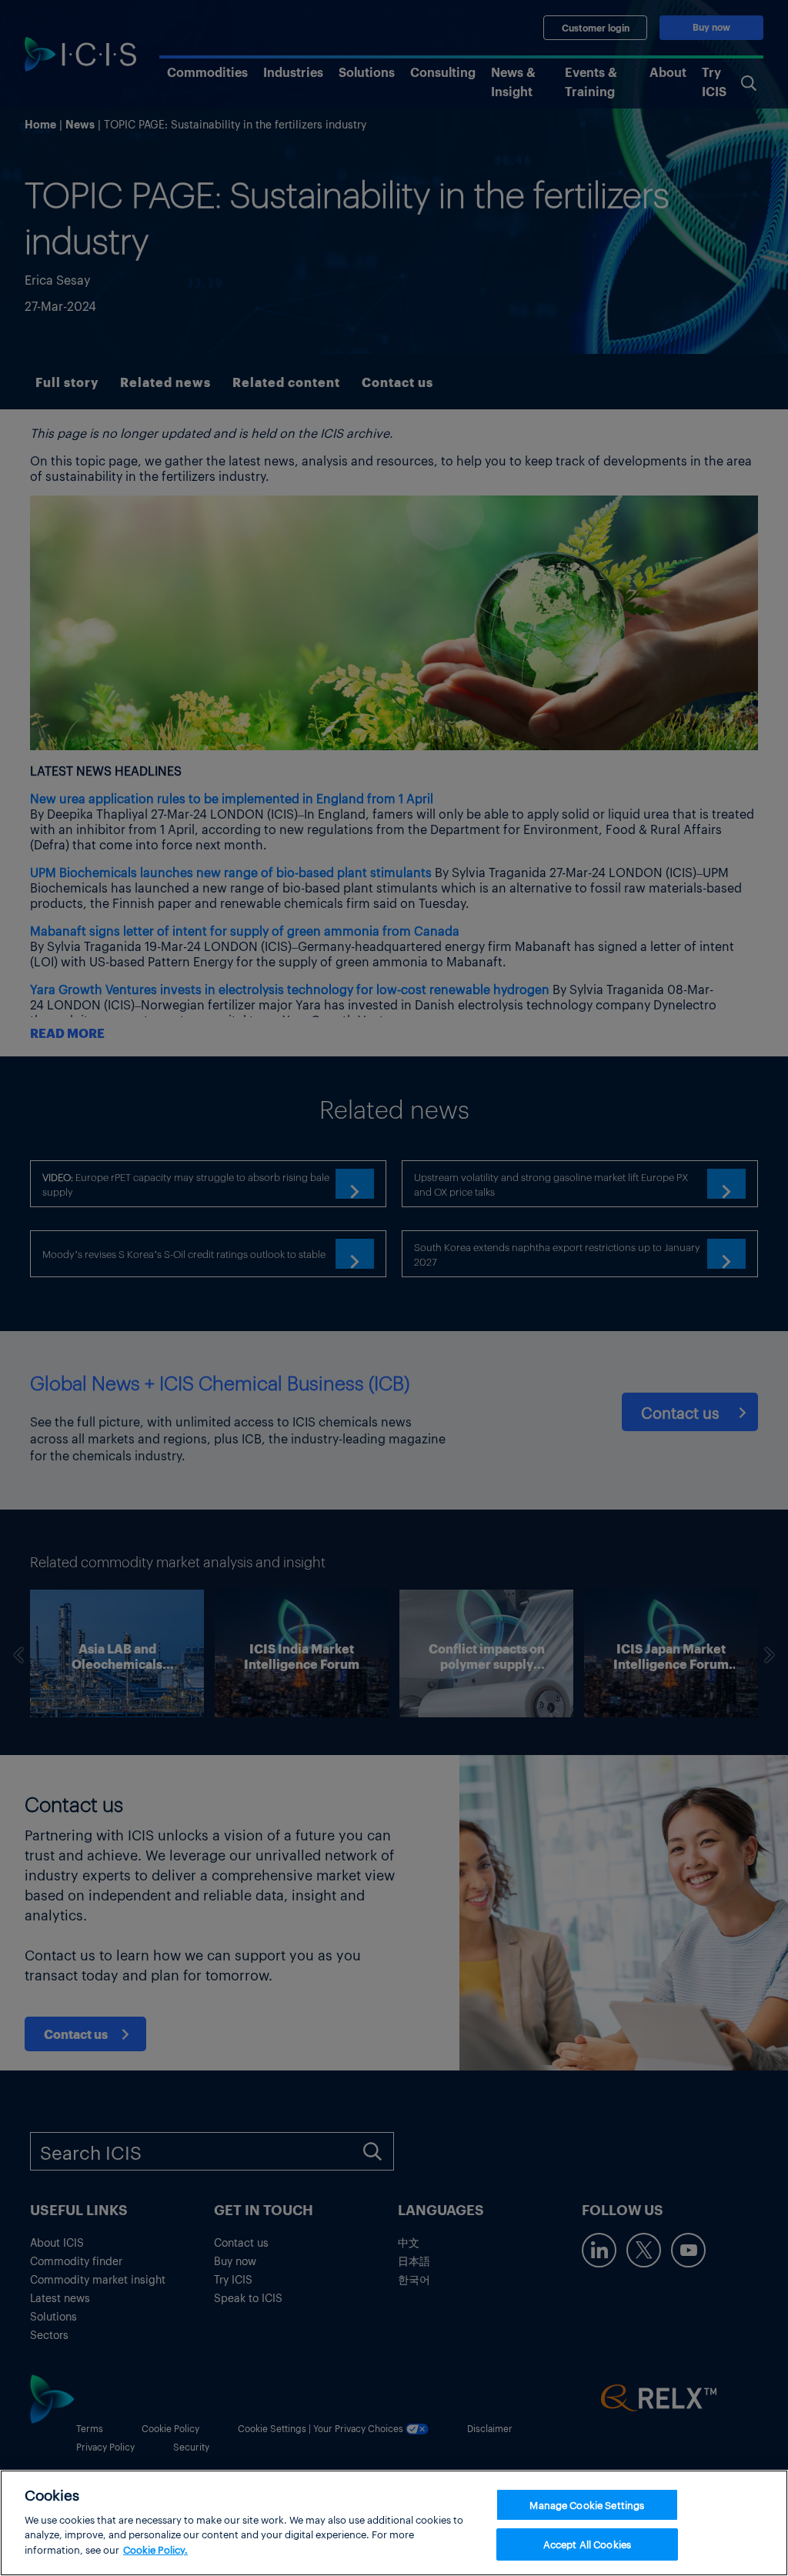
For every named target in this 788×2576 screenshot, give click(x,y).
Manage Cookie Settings (587, 2505)
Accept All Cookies (587, 2544)
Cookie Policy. (155, 2549)
